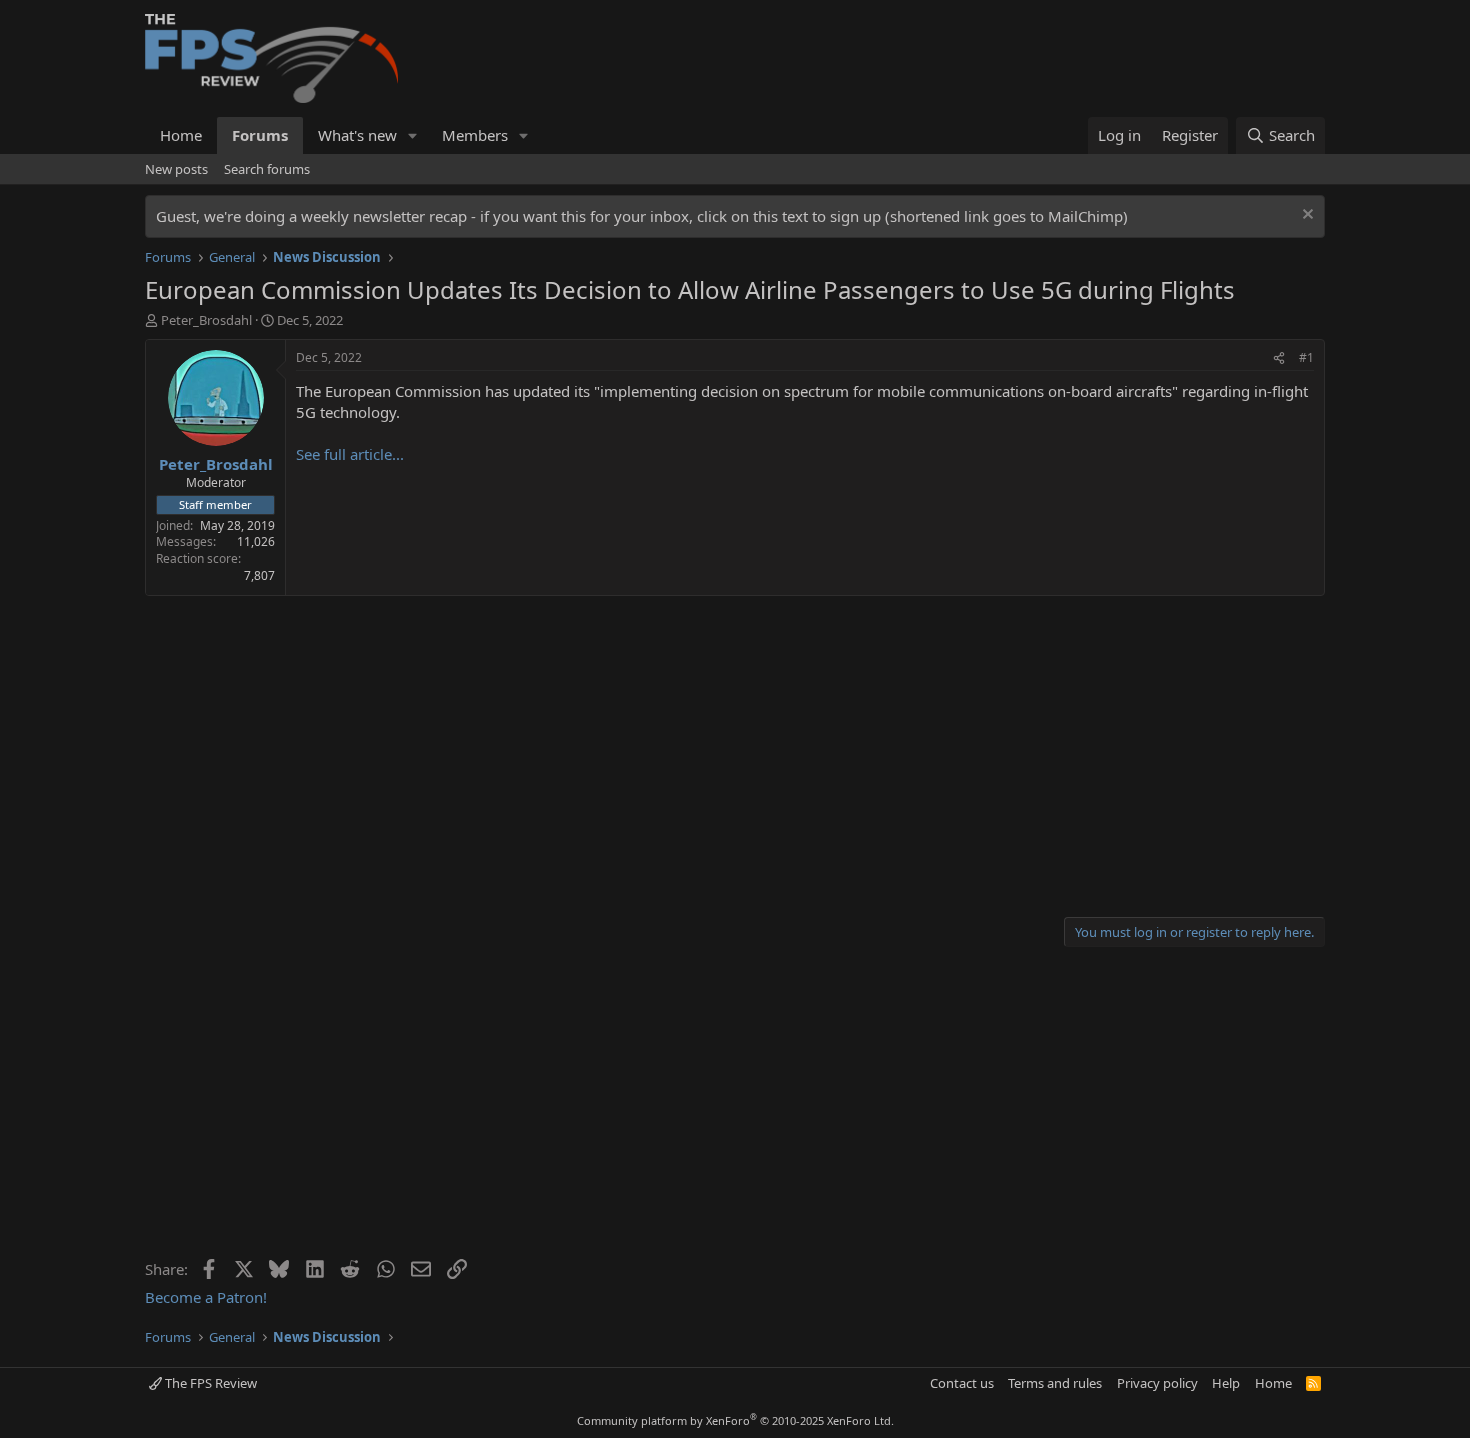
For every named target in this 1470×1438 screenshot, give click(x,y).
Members (475, 135)
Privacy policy (1157, 1383)
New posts (176, 169)
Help (1226, 1383)
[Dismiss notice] (1305, 216)
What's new (357, 135)
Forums (260, 135)
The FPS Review (209, 1383)
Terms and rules (1055, 1383)
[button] (413, 135)
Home (181, 135)
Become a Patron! (206, 1297)
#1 (1306, 357)
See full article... (350, 454)
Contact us (962, 1383)
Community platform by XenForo (735, 1420)
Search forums (267, 169)
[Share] (1279, 358)
